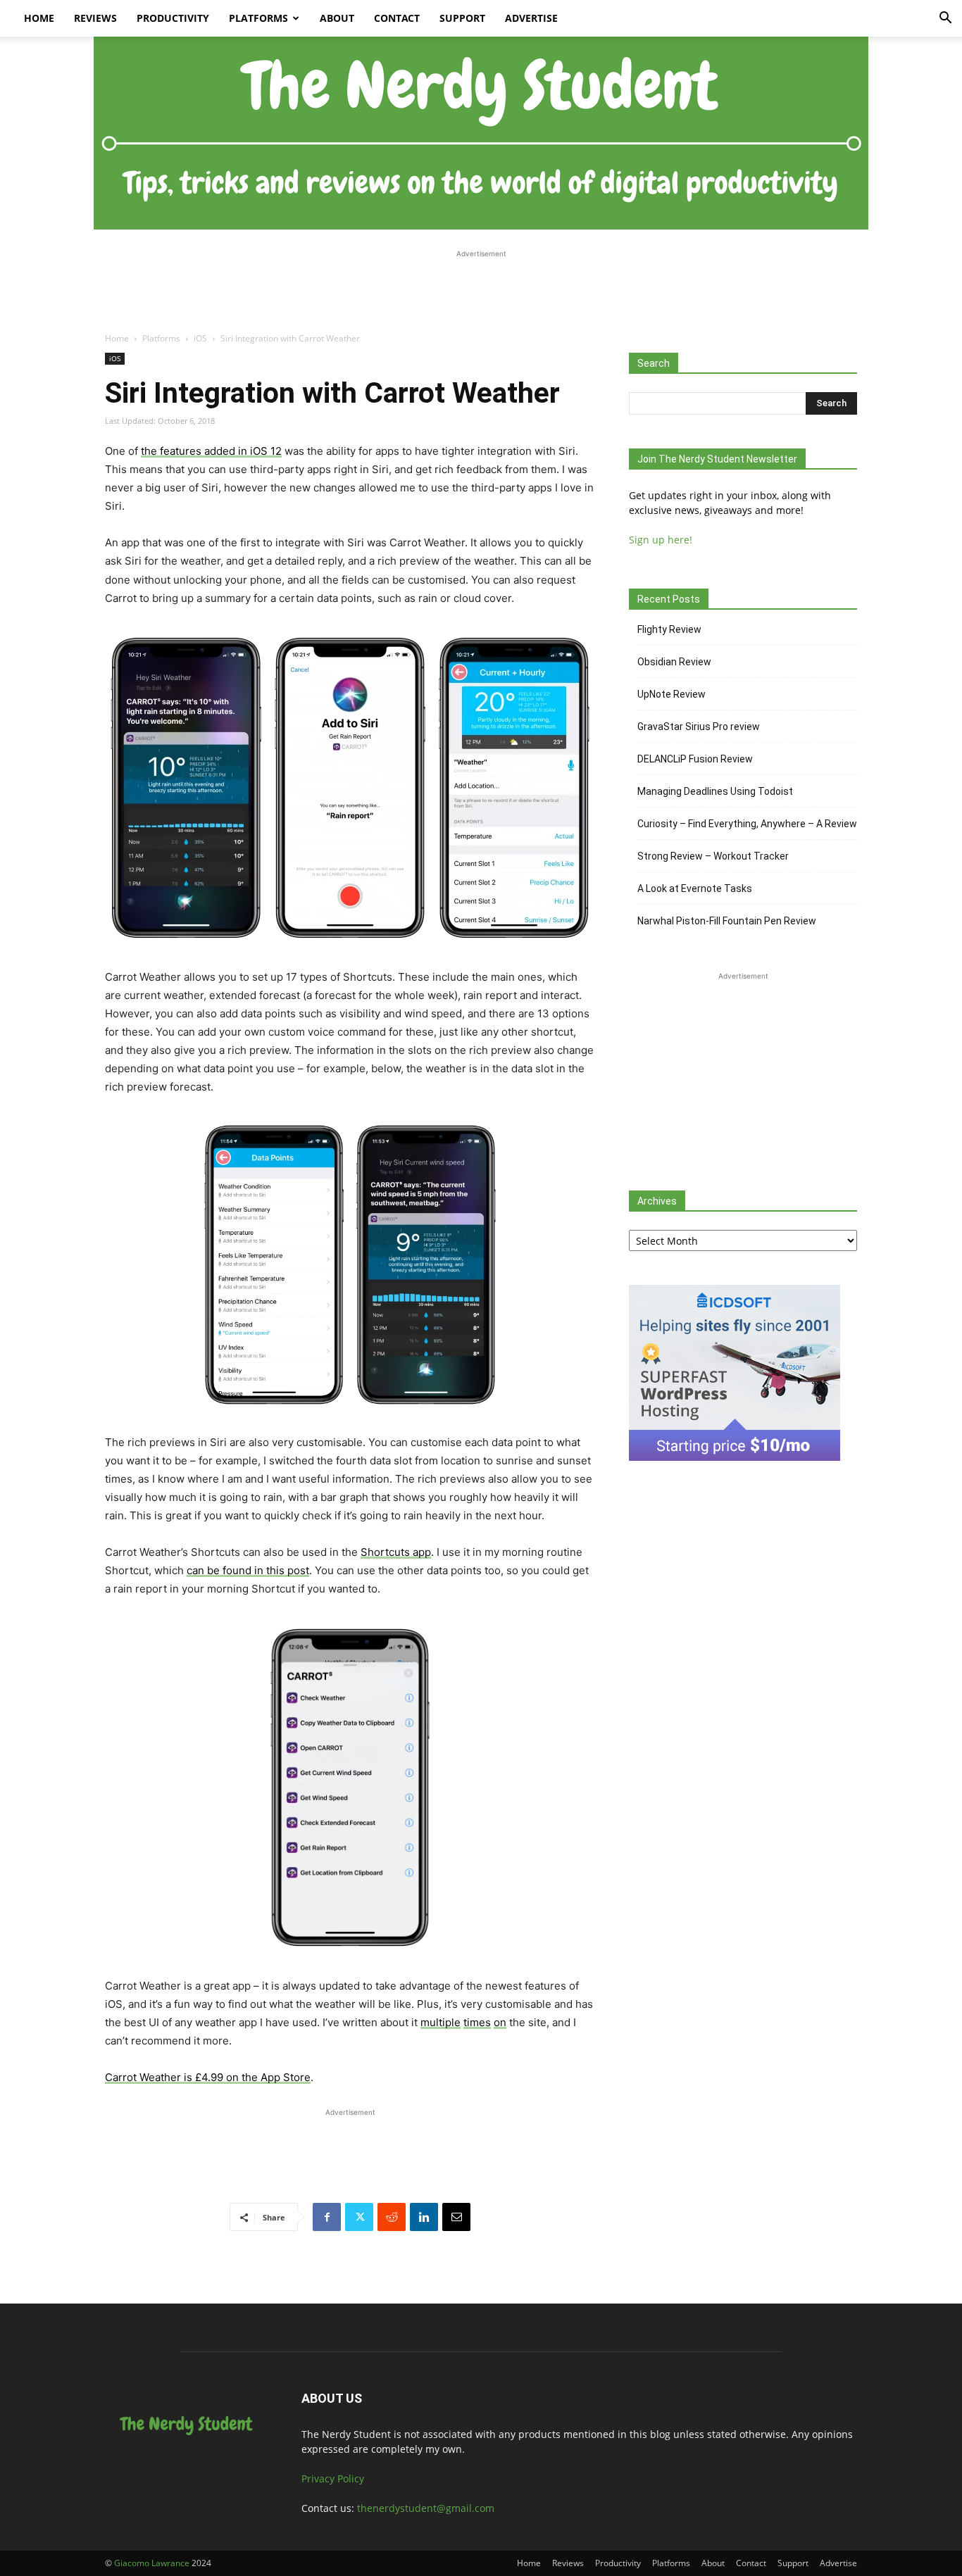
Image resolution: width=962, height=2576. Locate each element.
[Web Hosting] (735, 1457)
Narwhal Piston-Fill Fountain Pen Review (727, 921)
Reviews (95, 18)
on (500, 2022)
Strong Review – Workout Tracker (713, 856)
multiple (441, 2022)
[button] (945, 19)
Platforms (258, 18)
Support (462, 18)
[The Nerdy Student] (481, 133)
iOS (200, 338)
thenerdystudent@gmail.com (426, 2508)
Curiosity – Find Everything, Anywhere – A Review (747, 824)
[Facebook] (327, 2217)
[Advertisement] (481, 293)
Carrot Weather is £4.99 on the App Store (208, 2077)
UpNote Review (671, 694)
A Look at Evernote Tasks (695, 888)
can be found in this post (248, 1570)
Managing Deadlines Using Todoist (715, 791)
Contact (397, 18)
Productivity (173, 18)
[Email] (456, 2217)
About (337, 18)
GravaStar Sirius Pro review (699, 727)
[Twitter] (359, 2217)
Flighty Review (669, 629)
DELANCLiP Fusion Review (695, 759)
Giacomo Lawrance (152, 2563)
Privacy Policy (333, 2478)
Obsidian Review (674, 662)
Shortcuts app (396, 1552)
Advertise (531, 18)
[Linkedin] (424, 2217)
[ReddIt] (392, 2217)
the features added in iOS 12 (211, 451)
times (477, 2022)
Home (39, 18)
